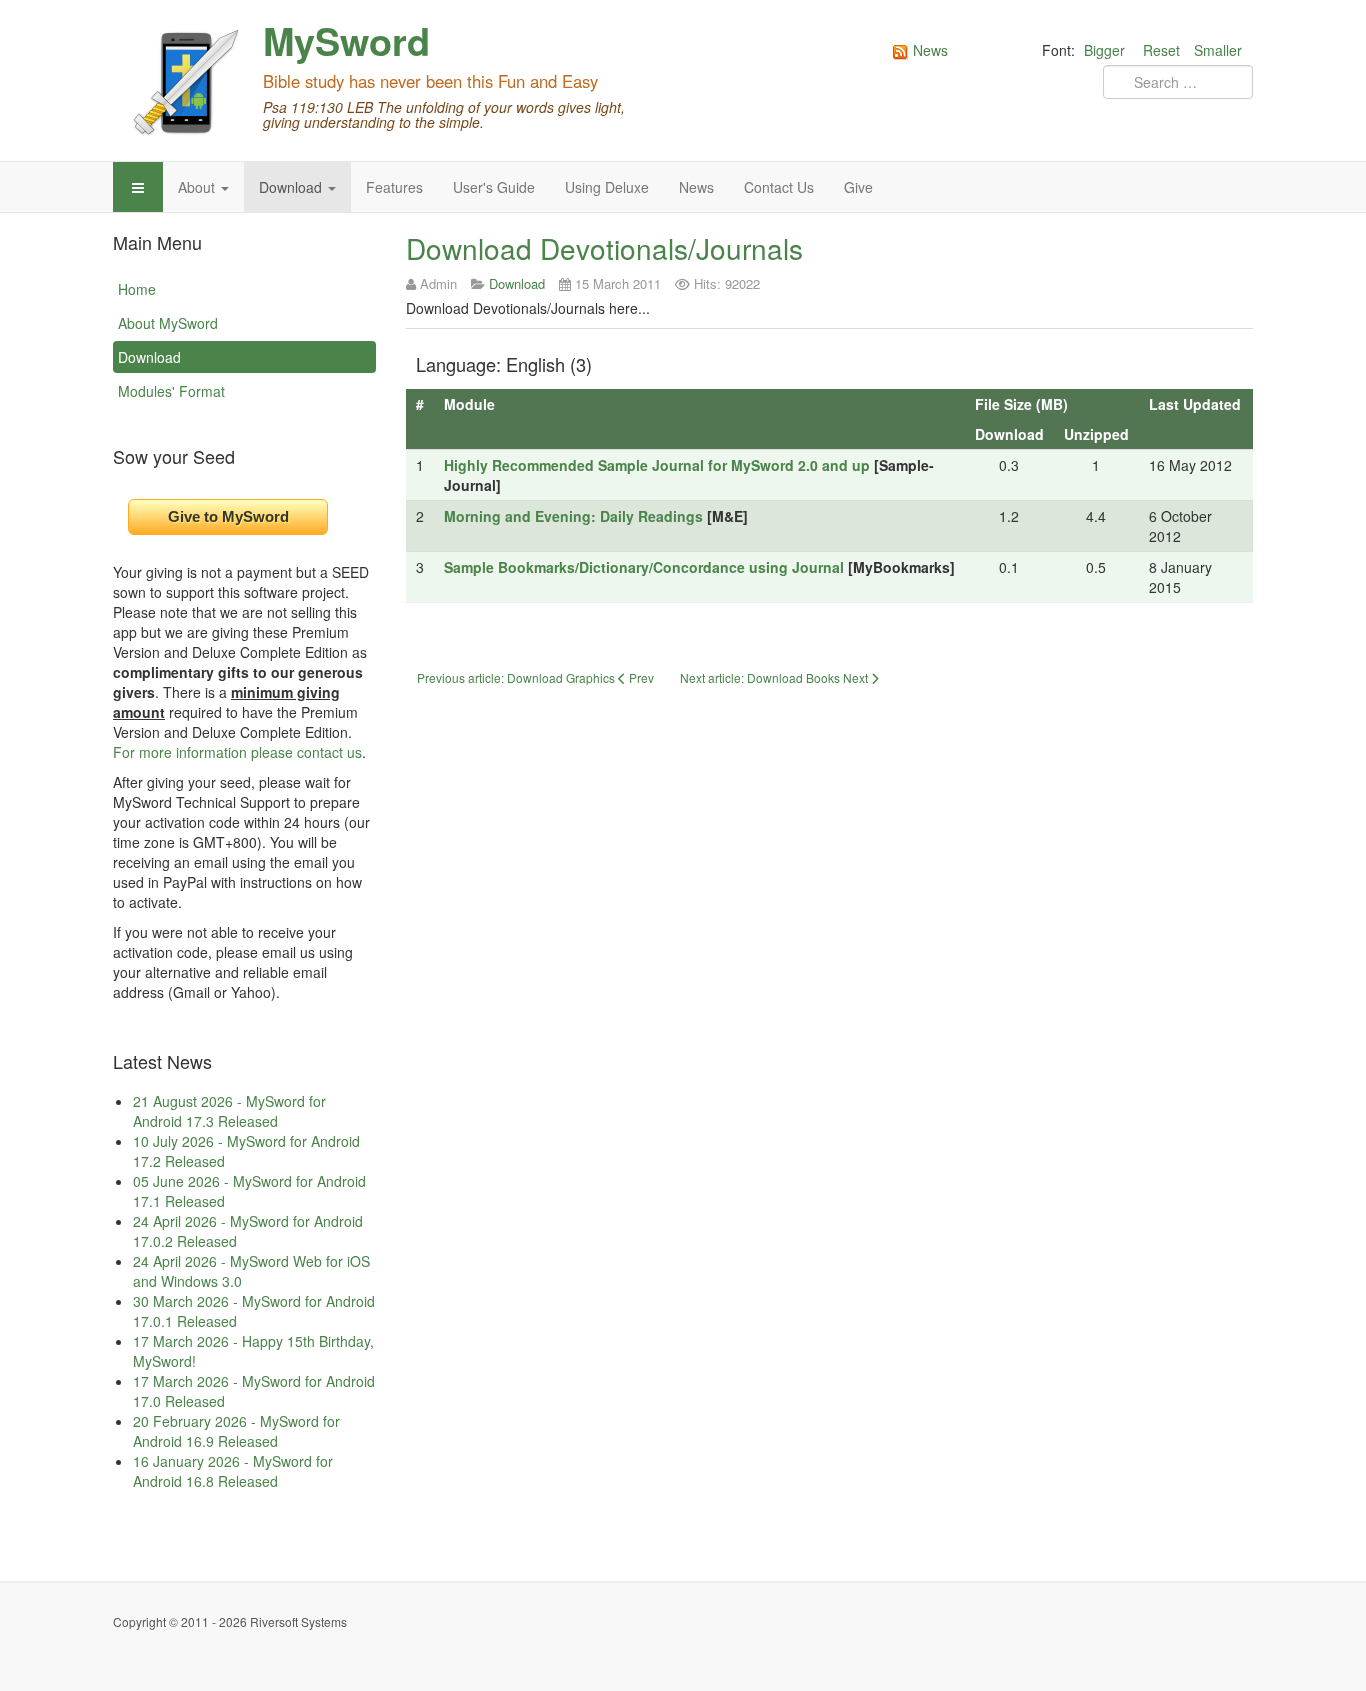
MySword (346, 41)
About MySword (168, 323)
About (198, 187)
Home (137, 289)
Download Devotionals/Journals (604, 248)
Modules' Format (171, 391)
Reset (1161, 50)
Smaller (1218, 50)
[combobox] (1178, 82)
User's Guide (494, 187)
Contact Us (779, 187)
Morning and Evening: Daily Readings (573, 516)
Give (858, 187)
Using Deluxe (607, 187)
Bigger (1104, 50)
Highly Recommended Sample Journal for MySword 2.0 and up (657, 465)
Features (394, 187)
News (696, 187)
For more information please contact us (237, 752)
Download (292, 187)
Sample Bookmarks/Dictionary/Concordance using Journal (644, 567)
